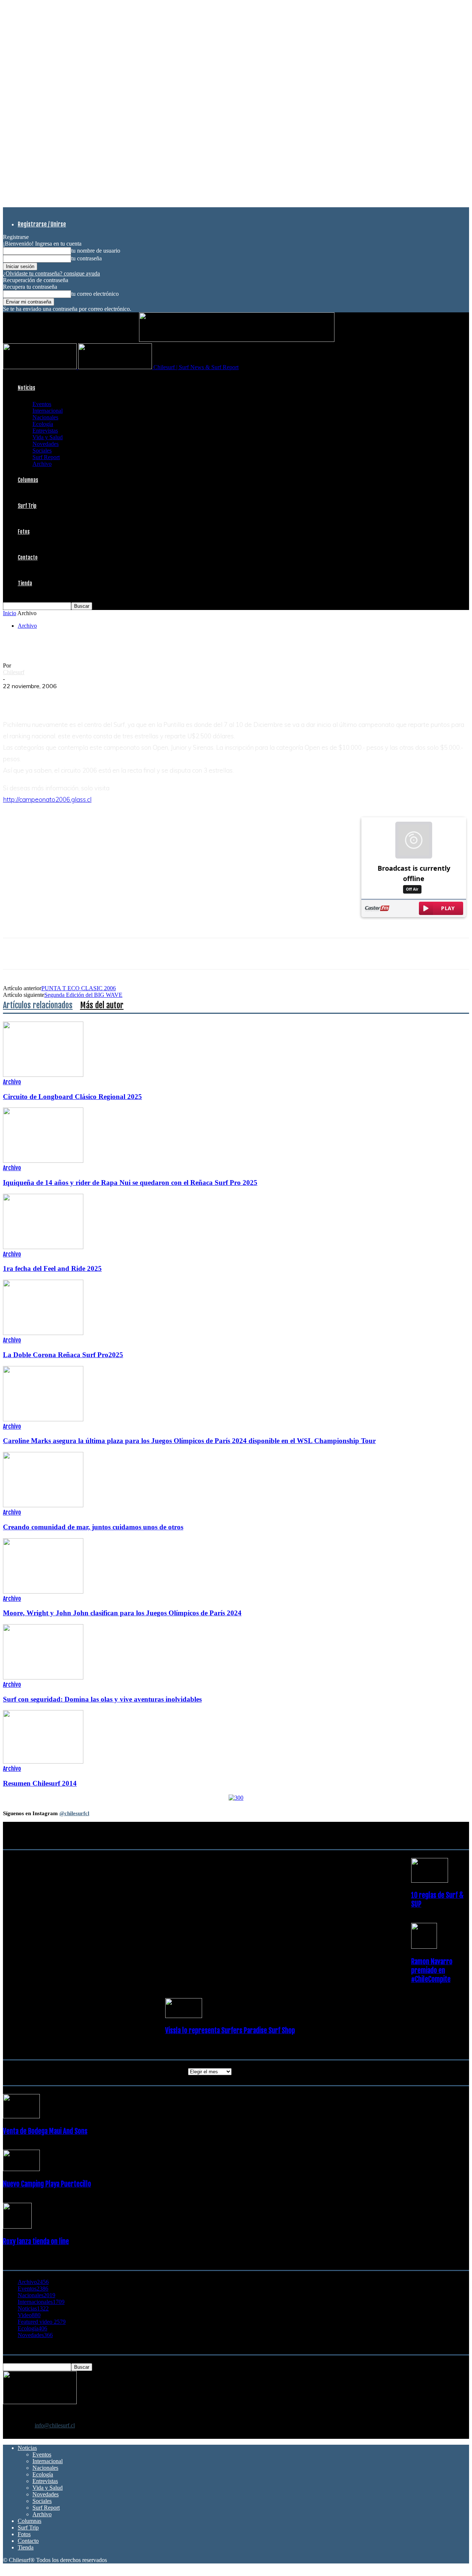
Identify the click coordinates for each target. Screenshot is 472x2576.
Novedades (46, 444)
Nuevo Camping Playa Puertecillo (47, 2184)
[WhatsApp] (68, 697)
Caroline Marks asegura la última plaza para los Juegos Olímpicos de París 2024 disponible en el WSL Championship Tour (189, 1441)
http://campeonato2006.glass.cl (47, 799)
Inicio (10, 613)
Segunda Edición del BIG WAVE (83, 995)
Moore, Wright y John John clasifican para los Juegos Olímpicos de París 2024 (122, 1613)
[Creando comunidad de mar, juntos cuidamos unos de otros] (43, 1505)
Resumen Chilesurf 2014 (40, 1783)
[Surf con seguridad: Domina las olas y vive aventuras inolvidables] (43, 1677)
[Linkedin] (95, 697)
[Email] (121, 697)
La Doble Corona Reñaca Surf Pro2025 (63, 1355)
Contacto (28, 557)
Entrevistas (45, 431)
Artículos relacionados (38, 1005)
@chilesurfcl (74, 1813)
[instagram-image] (42, 1865)
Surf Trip (27, 506)
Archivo (42, 464)
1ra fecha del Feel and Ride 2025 (52, 1268)
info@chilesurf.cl (55, 2425)
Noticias (26, 388)
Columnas (28, 480)
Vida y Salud (48, 437)
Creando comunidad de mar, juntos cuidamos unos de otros (93, 1527)
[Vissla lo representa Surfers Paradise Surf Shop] (184, 2016)
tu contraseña (86, 258)
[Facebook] (15, 697)
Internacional (48, 411)
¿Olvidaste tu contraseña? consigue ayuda (51, 273)
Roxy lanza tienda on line (36, 2242)
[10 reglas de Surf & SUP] (430, 1881)
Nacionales (45, 417)
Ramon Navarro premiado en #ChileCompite (432, 1970)
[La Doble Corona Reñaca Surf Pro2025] (43, 1333)
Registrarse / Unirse (42, 224)
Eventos (42, 404)
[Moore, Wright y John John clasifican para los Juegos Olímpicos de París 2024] (43, 1592)
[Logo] (41, 367)
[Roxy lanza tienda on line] (17, 2227)
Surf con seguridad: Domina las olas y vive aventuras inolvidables (102, 1699)
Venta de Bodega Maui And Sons (45, 2131)
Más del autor (102, 1005)
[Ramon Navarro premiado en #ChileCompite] (424, 1947)
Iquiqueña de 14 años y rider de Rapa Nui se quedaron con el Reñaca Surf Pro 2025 (130, 1183)
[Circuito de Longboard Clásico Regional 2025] (43, 1075)
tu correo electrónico (95, 294)
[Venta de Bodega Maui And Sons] (21, 2116)
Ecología (43, 424)
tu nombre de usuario (96, 251)
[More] (148, 697)
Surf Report (46, 457)
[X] (42, 697)
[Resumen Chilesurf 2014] (43, 1762)
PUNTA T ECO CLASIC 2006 (79, 988)
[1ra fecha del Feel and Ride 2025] (43, 1247)
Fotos (24, 532)
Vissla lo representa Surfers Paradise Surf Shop (230, 2031)
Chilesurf (14, 672)
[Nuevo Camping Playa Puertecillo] (21, 2169)
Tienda (25, 583)
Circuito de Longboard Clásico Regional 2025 (72, 1097)
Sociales (42, 450)
